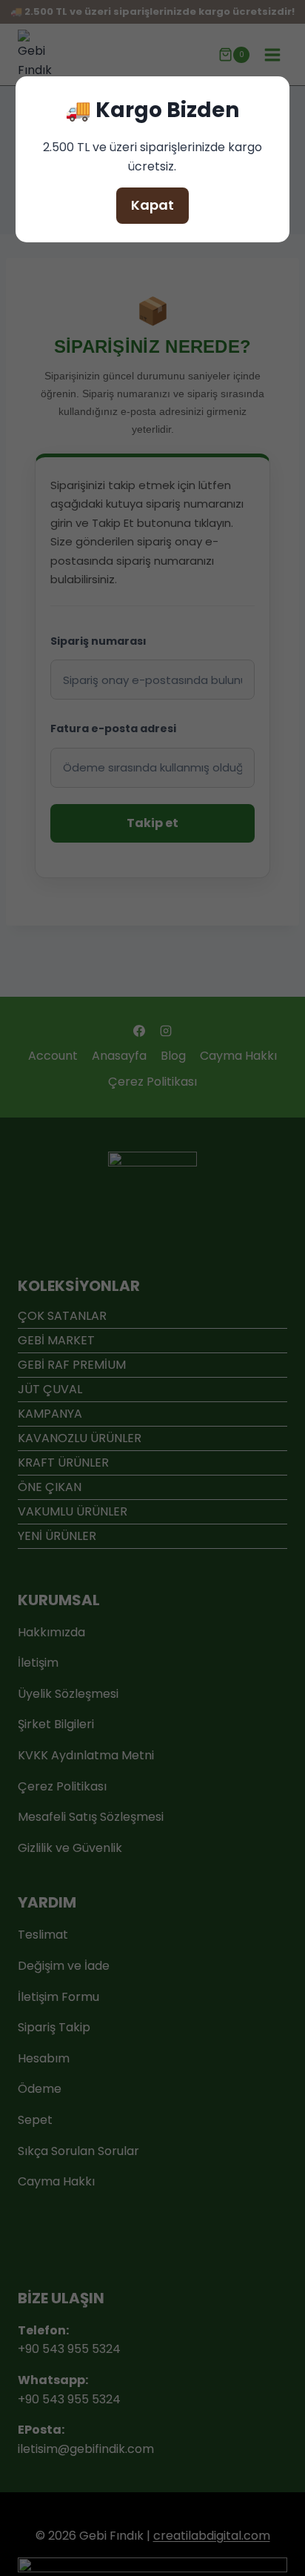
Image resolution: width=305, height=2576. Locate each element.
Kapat (152, 205)
